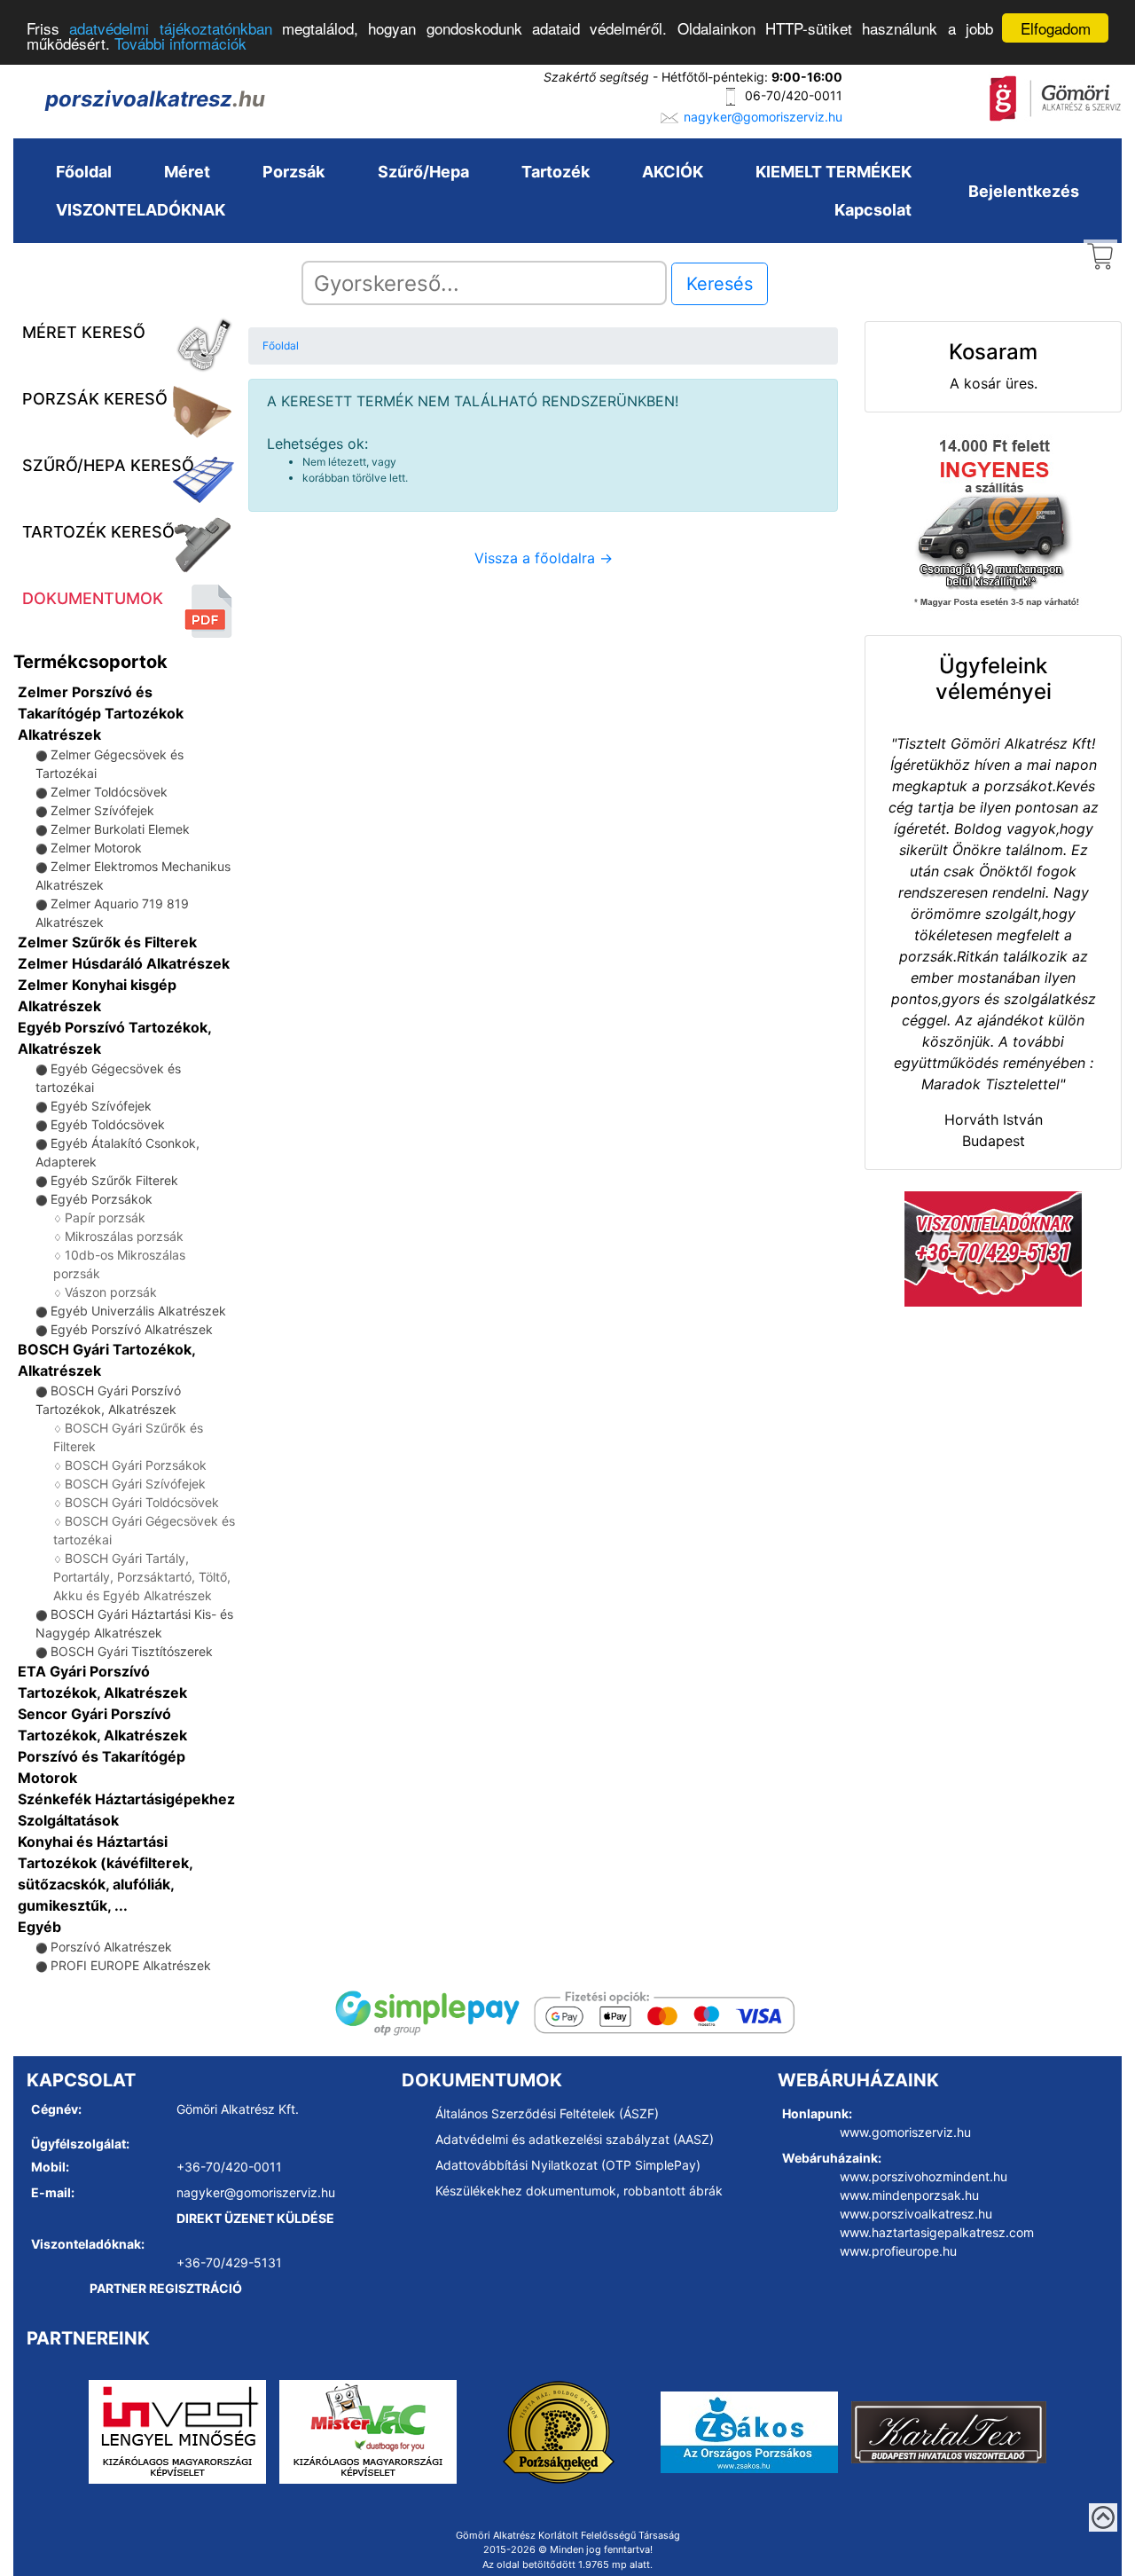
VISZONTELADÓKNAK (141, 210)
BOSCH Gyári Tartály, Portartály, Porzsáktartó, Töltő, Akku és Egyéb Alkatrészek (142, 1577)
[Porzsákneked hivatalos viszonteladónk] (559, 2431)
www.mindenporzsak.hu (909, 2195)
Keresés (720, 284)
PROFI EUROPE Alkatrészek (131, 1965)
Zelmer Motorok (96, 848)
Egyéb (39, 1927)
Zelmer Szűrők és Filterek (107, 942)
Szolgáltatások (68, 1820)
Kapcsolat (873, 210)
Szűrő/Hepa (423, 172)
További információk (180, 44)
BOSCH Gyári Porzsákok (136, 1465)
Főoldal (84, 172)
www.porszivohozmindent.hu (924, 2176)
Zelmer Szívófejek (102, 810)
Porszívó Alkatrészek (111, 1947)
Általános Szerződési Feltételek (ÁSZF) (547, 2113)
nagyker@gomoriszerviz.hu (763, 117)
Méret (187, 172)
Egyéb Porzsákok (102, 1199)
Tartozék (556, 172)
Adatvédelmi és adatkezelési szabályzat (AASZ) (575, 2139)
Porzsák (294, 172)
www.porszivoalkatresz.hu (916, 2214)
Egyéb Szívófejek (101, 1106)
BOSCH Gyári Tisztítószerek (132, 1651)
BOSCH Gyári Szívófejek (135, 1484)
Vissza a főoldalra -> (544, 558)
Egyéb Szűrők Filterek (114, 1180)
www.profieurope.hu (898, 2251)
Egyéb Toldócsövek (108, 1124)
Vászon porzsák (111, 1292)
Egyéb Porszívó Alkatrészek (132, 1329)
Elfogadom (1056, 28)
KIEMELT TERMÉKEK (834, 172)
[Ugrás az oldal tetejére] (1103, 2517)
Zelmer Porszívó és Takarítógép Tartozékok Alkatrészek (101, 713)
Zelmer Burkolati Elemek (120, 829)
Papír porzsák (105, 1217)
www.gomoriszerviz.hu (905, 2132)
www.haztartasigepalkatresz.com (937, 2232)
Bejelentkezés (1024, 191)
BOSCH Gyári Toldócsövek (142, 1502)
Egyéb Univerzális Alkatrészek (138, 1311)
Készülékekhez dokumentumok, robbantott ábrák (579, 2191)
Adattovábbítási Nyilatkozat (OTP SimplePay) (568, 2165)
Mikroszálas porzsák (124, 1236)
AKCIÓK (673, 172)
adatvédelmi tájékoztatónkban (170, 29)
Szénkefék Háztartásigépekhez (126, 1799)
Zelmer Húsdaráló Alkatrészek (124, 963)
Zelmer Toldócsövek (109, 792)
